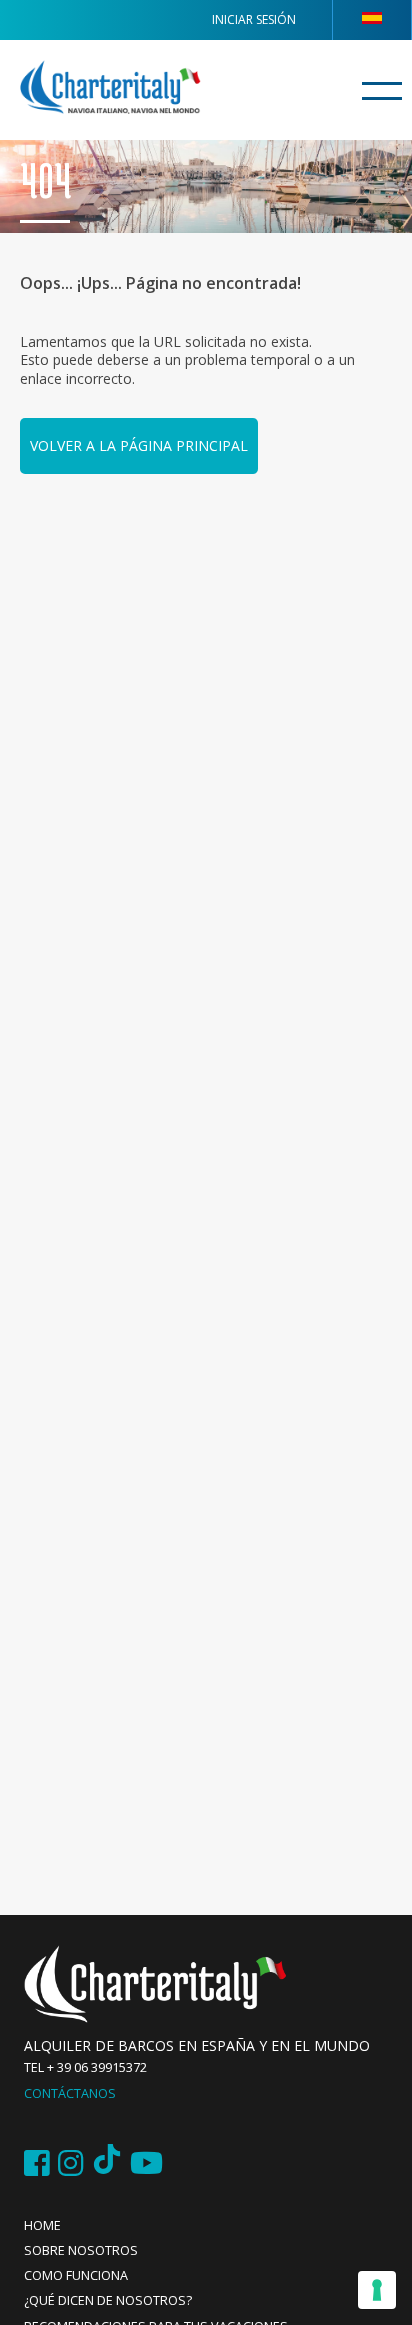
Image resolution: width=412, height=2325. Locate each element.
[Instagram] (71, 2163)
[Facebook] (37, 2163)
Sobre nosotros (81, 2250)
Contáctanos (70, 2093)
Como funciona (76, 2275)
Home (42, 2225)
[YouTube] (146, 2163)
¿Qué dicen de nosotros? (108, 2300)
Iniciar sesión (254, 19)
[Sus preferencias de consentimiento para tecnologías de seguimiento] (377, 2290)
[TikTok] (107, 2163)
